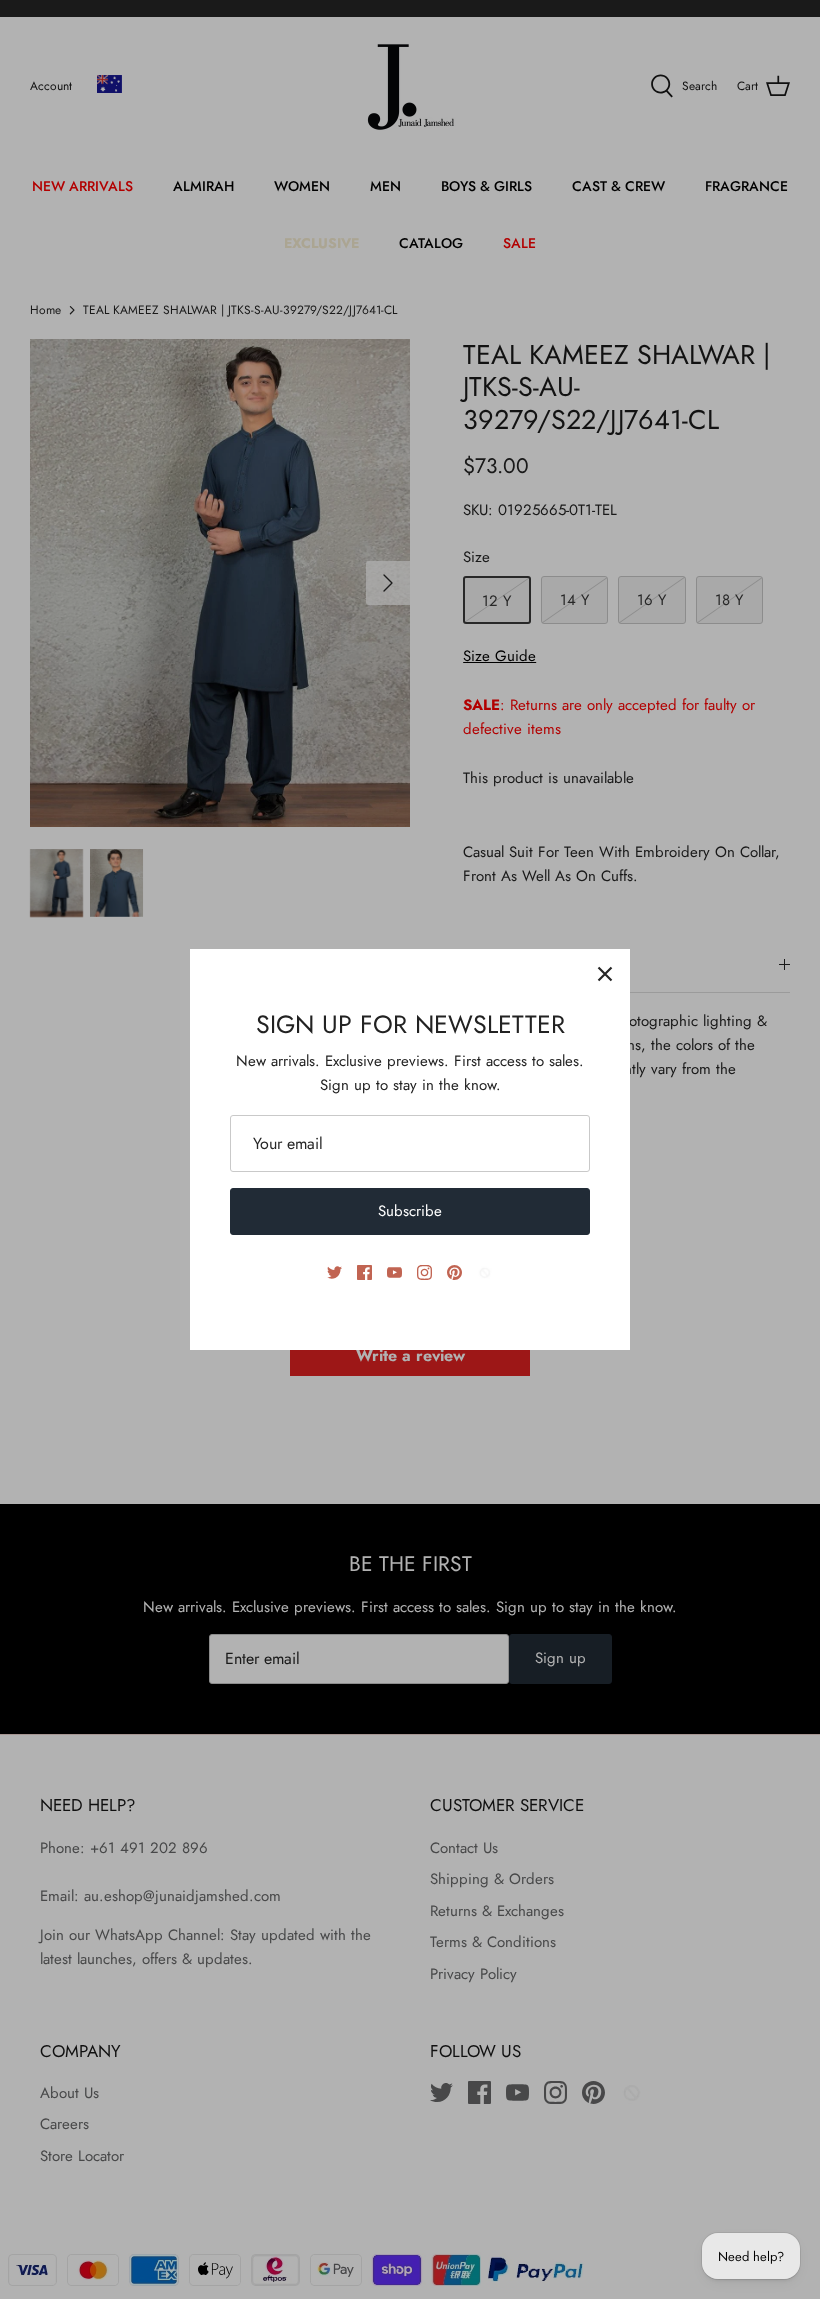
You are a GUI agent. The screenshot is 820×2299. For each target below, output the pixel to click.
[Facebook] (364, 1272)
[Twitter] (334, 1272)
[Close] (605, 974)
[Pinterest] (454, 1272)
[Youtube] (394, 1272)
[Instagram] (424, 1272)
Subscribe (410, 1211)
